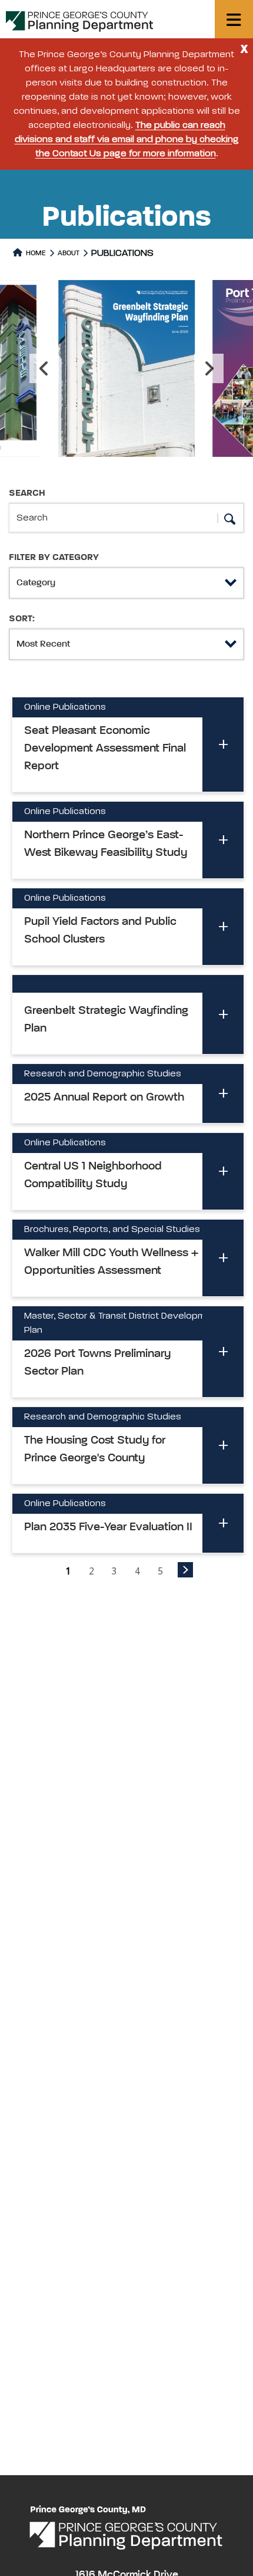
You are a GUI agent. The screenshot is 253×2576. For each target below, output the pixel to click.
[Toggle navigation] (234, 19)
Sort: (22, 619)
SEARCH (27, 493)
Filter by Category (54, 558)
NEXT (185, 1570)
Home (35, 253)
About (69, 253)
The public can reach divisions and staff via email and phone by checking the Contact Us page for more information (127, 140)
